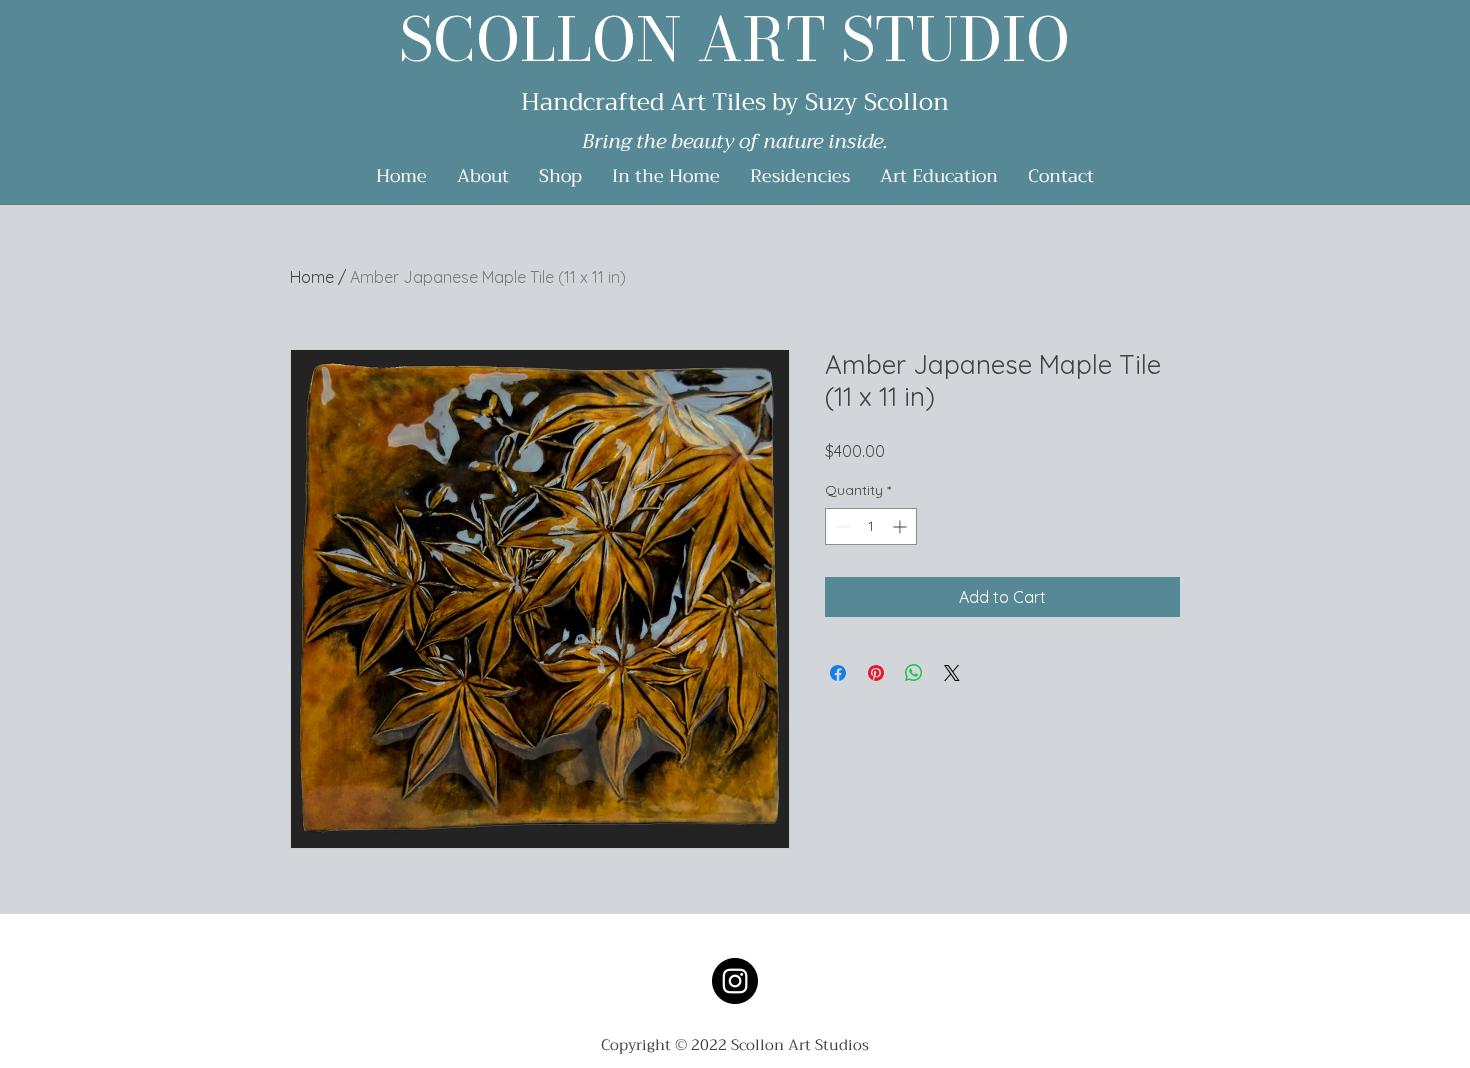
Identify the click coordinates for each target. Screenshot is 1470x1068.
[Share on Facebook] (838, 673)
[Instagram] (735, 981)
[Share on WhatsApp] (914, 673)
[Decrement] (840, 526)
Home (312, 277)
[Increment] (901, 526)
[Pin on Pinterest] (876, 673)
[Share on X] (952, 673)
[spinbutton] (871, 526)
